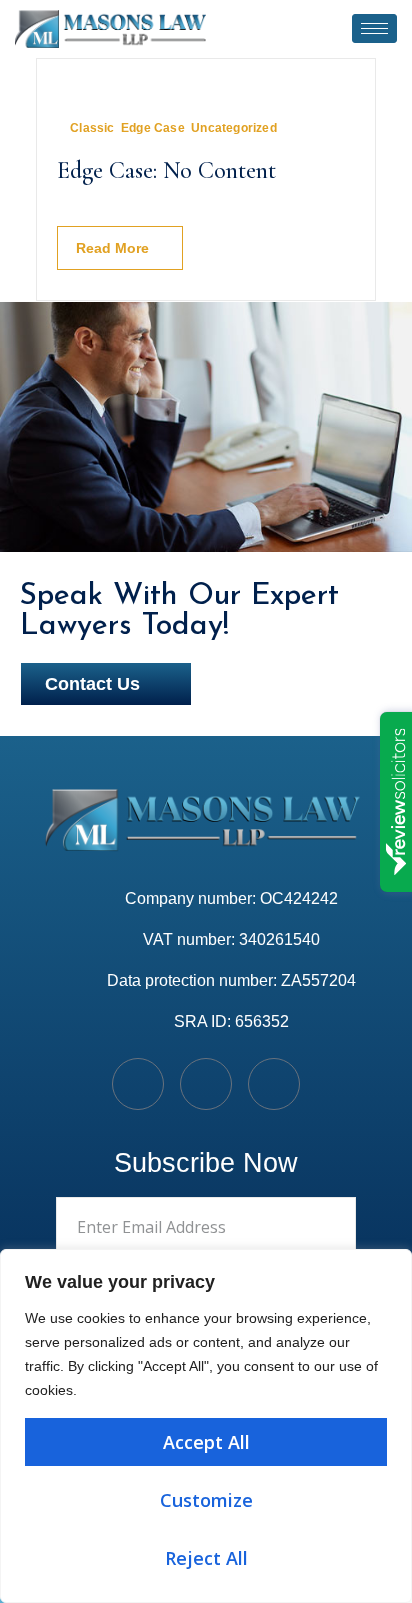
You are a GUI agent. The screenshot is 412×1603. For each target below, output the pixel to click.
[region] (206, 1426)
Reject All (206, 1558)
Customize (206, 1500)
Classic (92, 128)
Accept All (206, 1442)
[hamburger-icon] (374, 28)
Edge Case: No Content (166, 170)
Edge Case (153, 128)
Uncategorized (234, 128)
